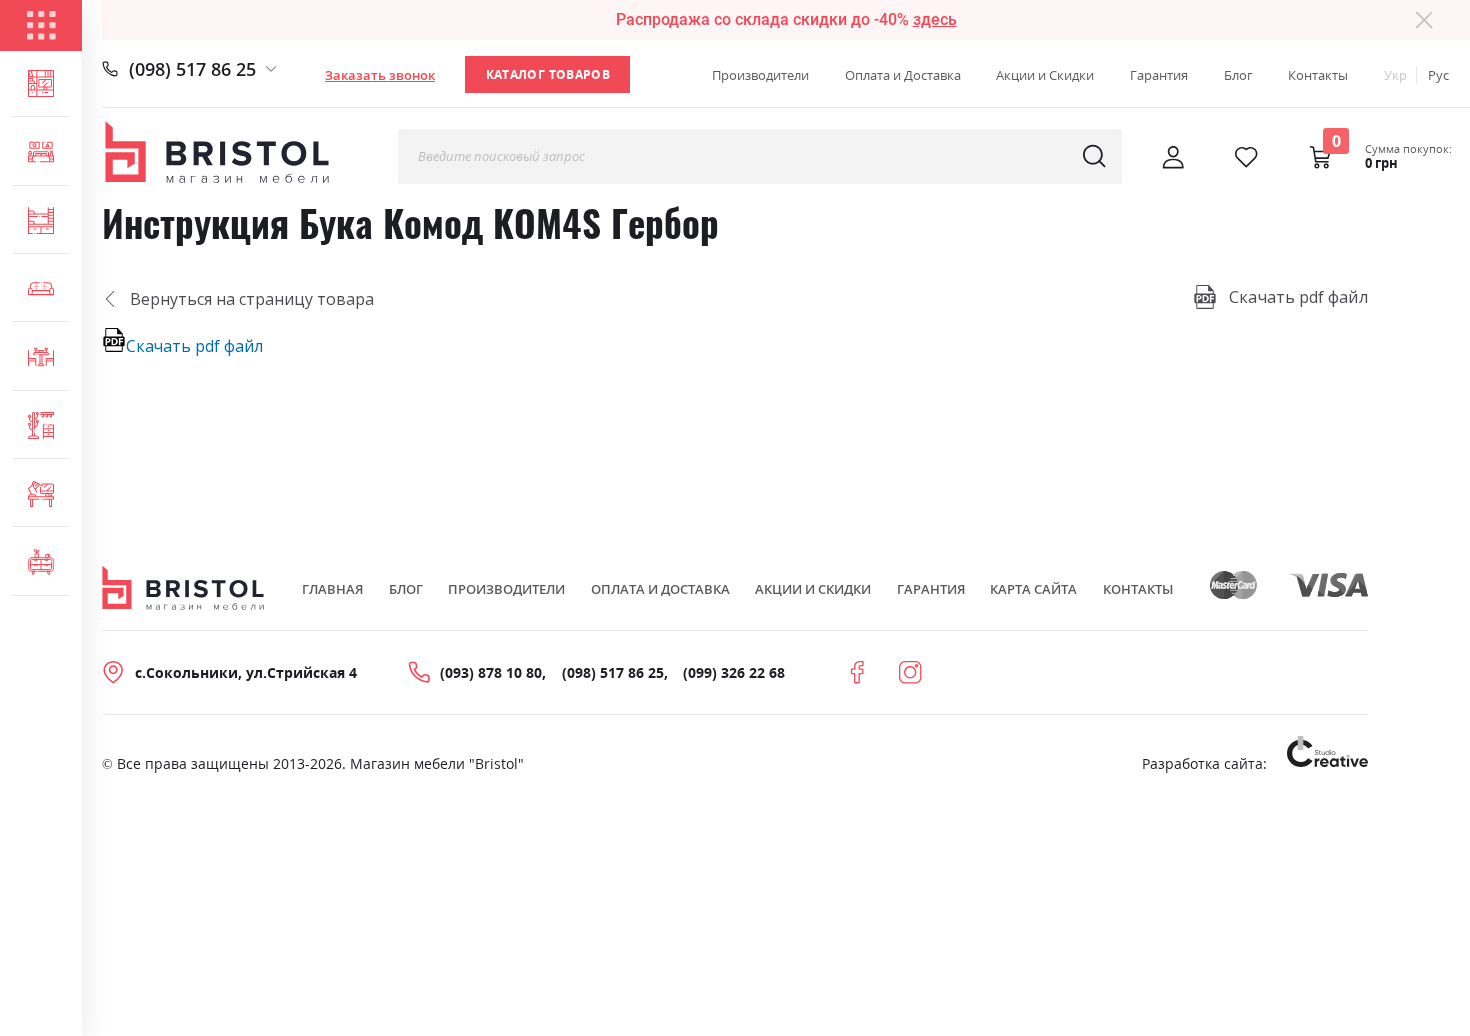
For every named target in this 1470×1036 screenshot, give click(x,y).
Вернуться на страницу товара (251, 299)
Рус (1438, 75)
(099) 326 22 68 (734, 672)
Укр (1395, 75)
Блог (1238, 75)
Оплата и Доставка (903, 75)
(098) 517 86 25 (192, 68)
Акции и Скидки (1045, 75)
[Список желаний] (1246, 157)
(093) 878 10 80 (491, 672)
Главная (332, 589)
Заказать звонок (380, 75)
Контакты (1318, 75)
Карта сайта (1033, 589)
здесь (935, 19)
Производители (760, 75)
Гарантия (1159, 75)
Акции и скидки (813, 589)
